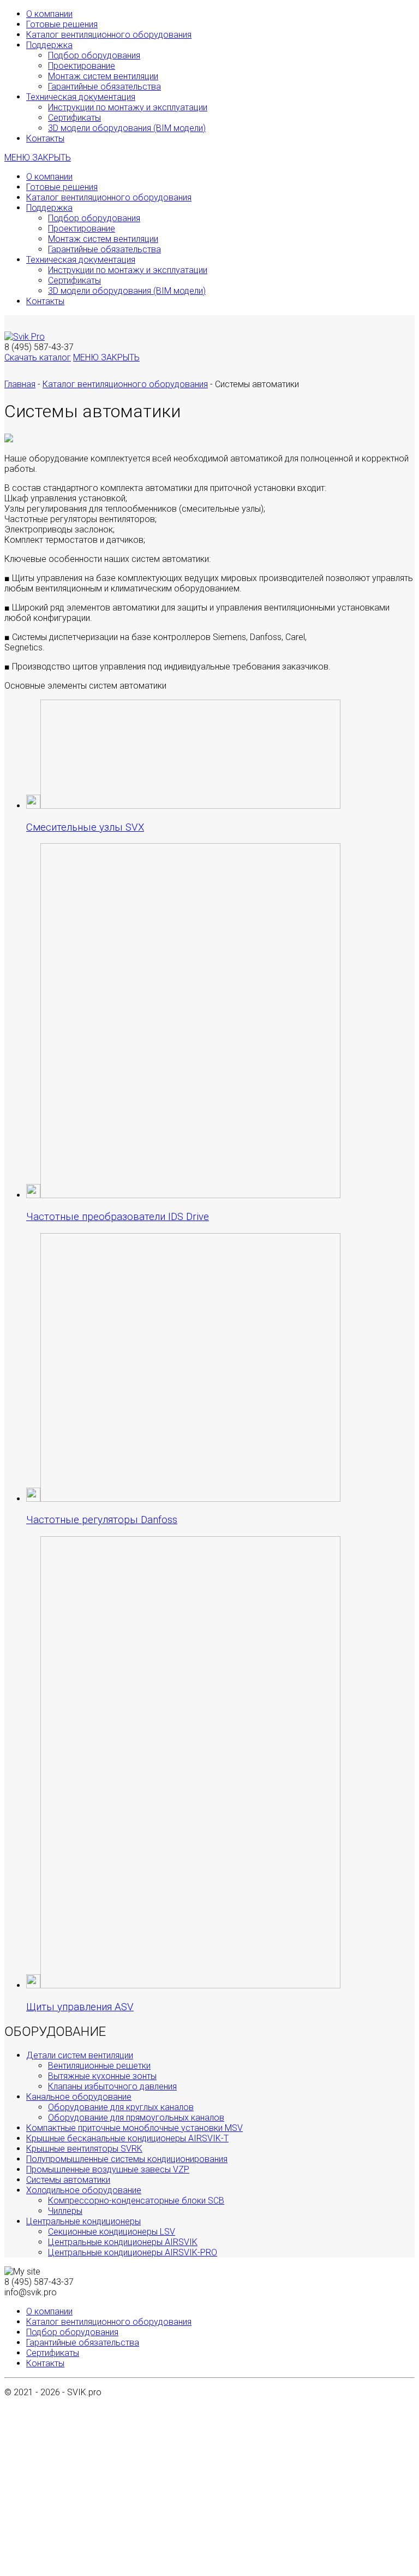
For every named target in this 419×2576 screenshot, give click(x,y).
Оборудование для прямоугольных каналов (136, 2118)
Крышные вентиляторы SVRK (84, 2149)
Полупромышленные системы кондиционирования (127, 2159)
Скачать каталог (38, 357)
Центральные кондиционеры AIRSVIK (123, 2242)
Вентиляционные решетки (99, 2066)
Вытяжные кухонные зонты (102, 2076)
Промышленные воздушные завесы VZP (108, 2169)
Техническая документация (81, 97)
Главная (20, 384)
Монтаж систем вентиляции (103, 76)
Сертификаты (74, 118)
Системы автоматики (68, 2180)
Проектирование (82, 66)
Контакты (45, 138)
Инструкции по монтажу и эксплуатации (128, 107)
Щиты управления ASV (80, 2007)
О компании (49, 14)
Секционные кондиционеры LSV (112, 2232)
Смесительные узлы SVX (85, 827)
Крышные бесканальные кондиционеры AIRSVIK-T (127, 2138)
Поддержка (49, 45)
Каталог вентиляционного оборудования (109, 35)
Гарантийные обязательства (104, 87)
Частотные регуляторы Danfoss (102, 1520)
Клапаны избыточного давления (112, 2086)
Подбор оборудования (94, 55)
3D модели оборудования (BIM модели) (127, 128)
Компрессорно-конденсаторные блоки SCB (136, 2201)
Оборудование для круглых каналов (121, 2107)
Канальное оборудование (79, 2097)
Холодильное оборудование (84, 2190)
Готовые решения (62, 24)
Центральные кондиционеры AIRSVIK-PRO (133, 2252)
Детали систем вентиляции (80, 2055)
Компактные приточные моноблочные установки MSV (134, 2128)
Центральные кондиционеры (83, 2221)
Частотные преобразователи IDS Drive (118, 1217)
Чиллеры (65, 2211)
